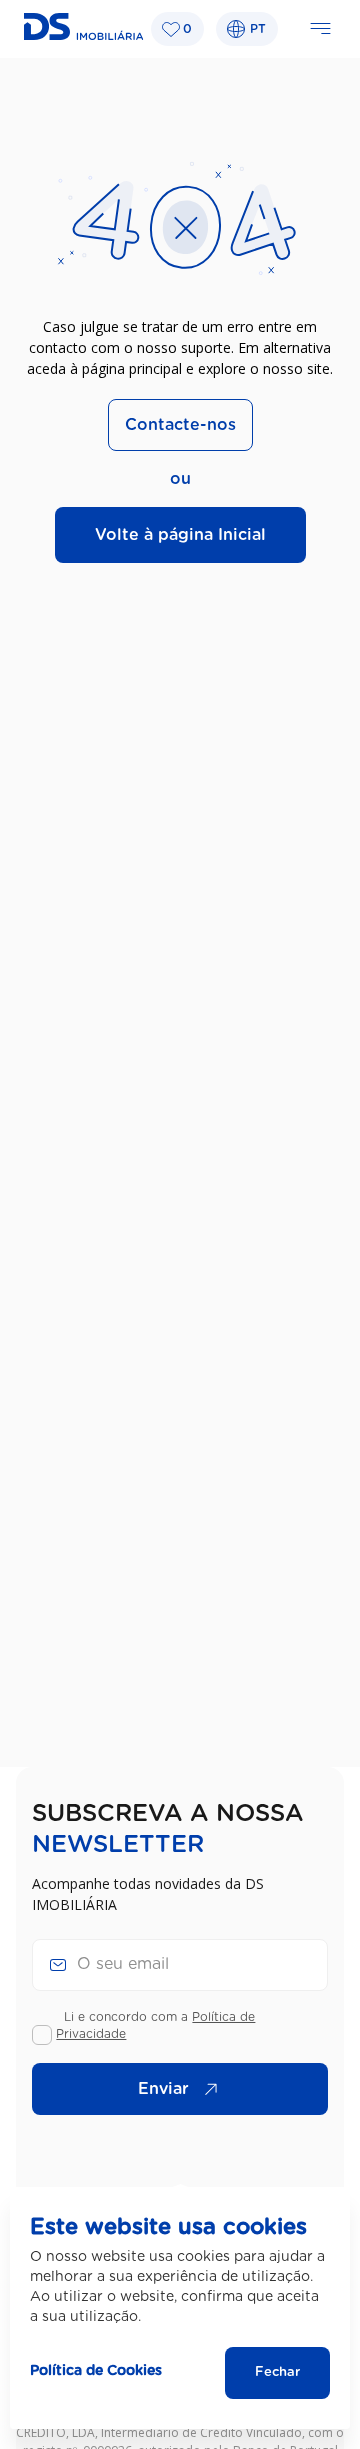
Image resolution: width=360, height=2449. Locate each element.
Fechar (277, 2372)
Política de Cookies (96, 2371)
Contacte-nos (180, 425)
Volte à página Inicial (180, 535)
